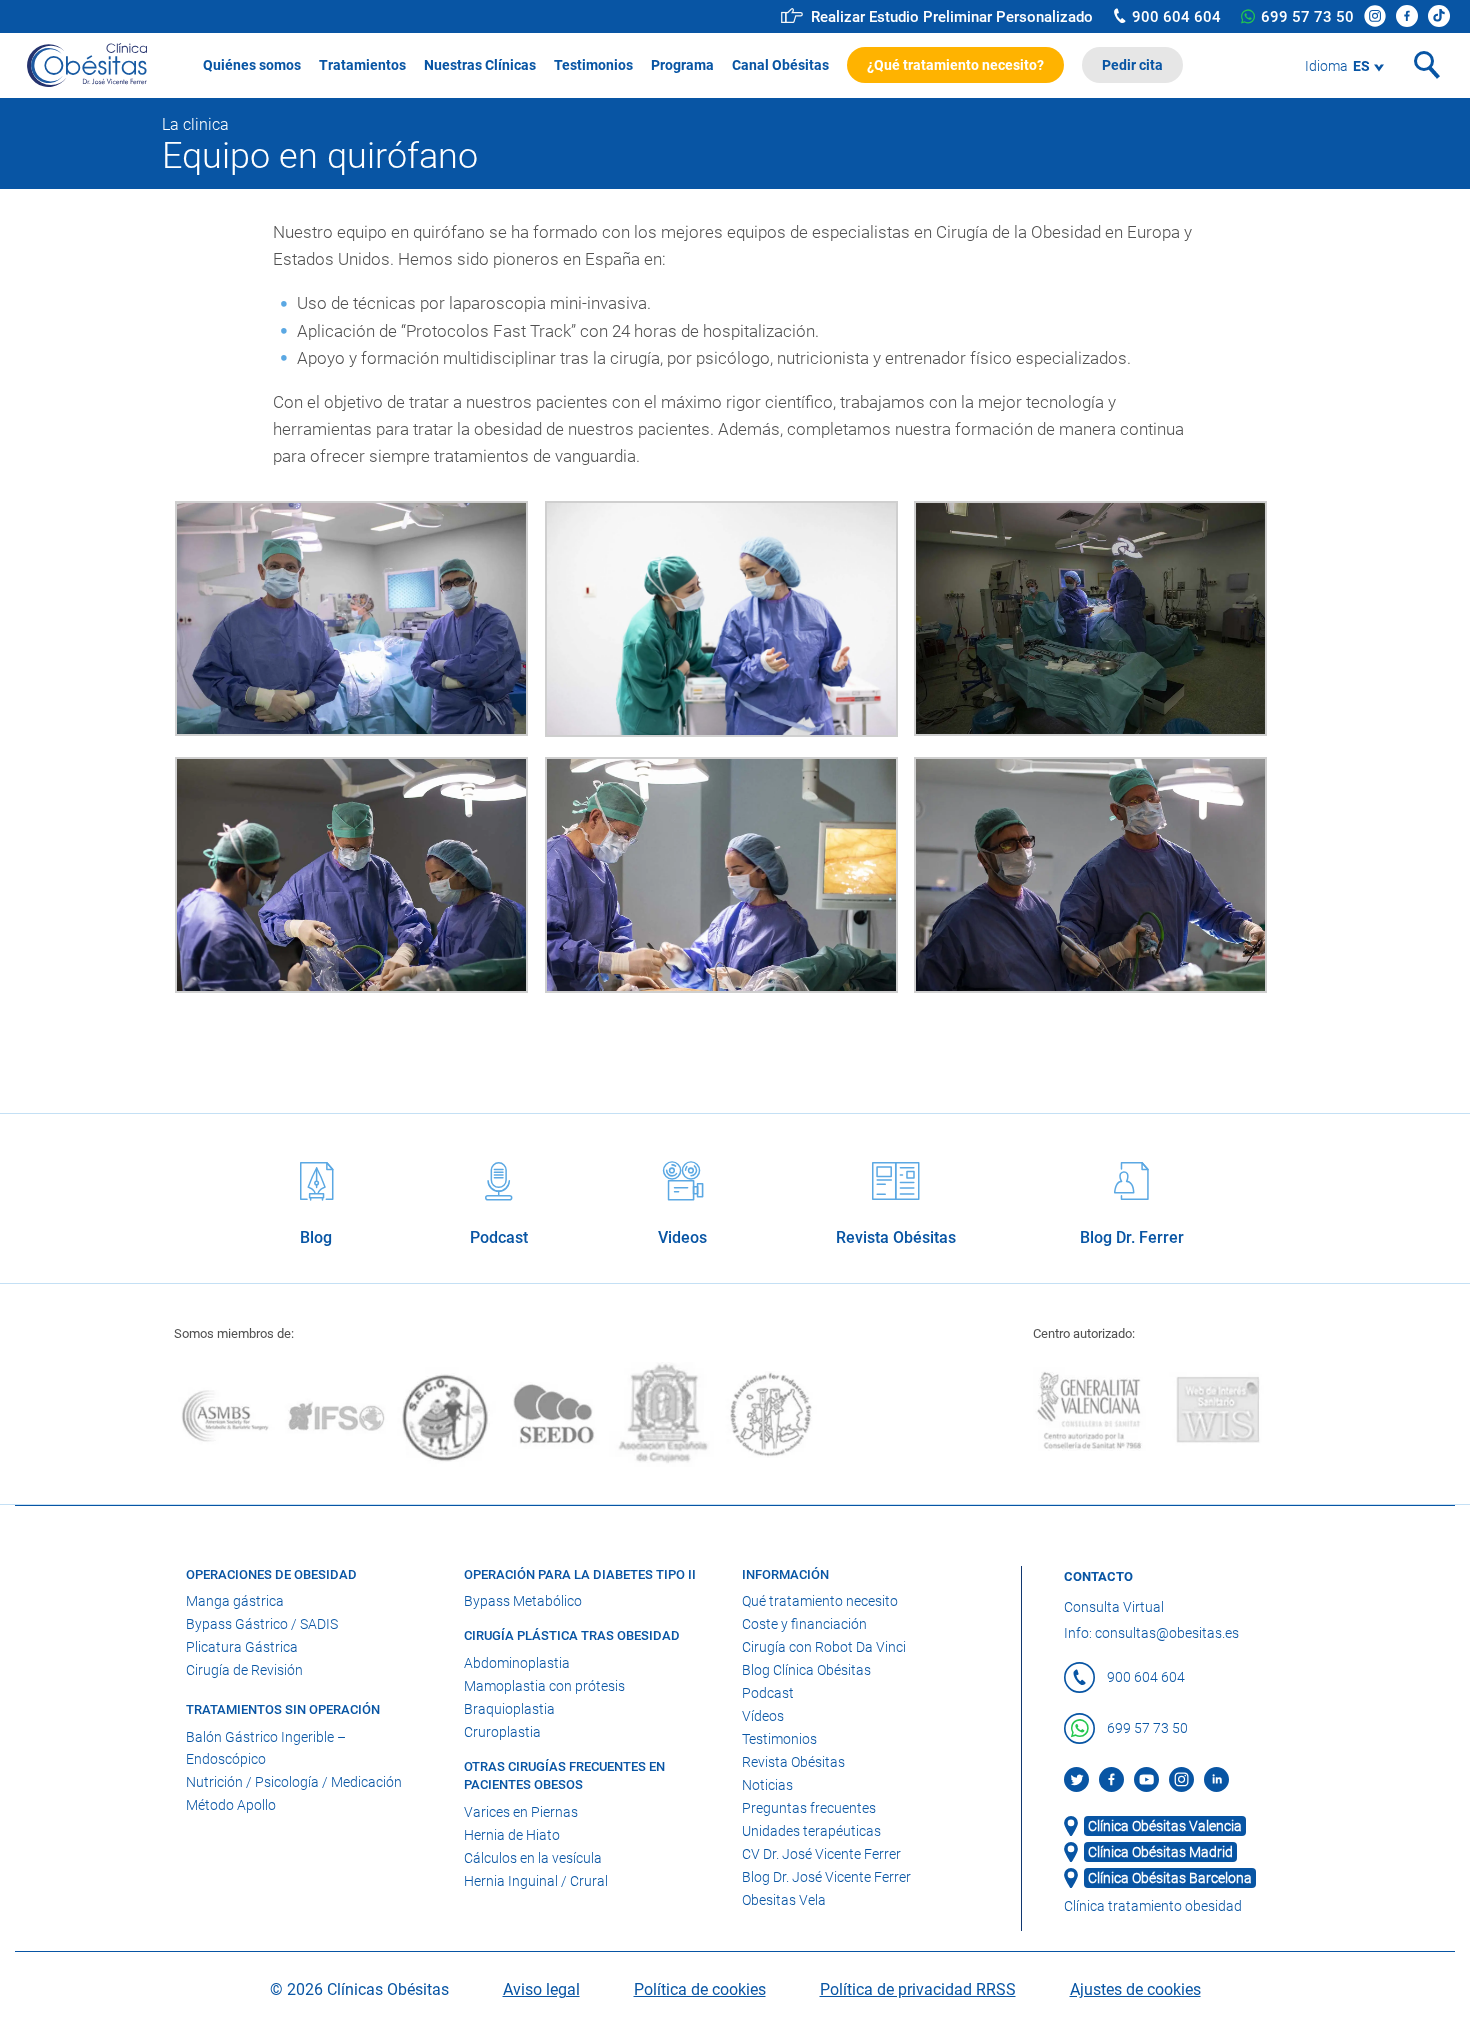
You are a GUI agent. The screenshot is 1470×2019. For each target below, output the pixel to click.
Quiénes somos (252, 65)
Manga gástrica (235, 1601)
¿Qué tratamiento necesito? (955, 65)
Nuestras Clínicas (480, 65)
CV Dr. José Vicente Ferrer (821, 1854)
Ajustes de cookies (1135, 1989)
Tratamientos (362, 65)
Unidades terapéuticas (811, 1831)
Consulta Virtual (1114, 1607)
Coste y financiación (804, 1624)
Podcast (768, 1693)
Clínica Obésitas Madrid (1160, 1852)
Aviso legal (541, 1989)
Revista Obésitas (793, 1762)
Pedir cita (1132, 65)
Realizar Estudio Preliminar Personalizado (952, 17)
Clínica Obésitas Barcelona (1170, 1878)
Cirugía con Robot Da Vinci (824, 1647)
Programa (682, 65)
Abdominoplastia (517, 1663)
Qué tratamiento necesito (820, 1601)
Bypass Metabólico (523, 1601)
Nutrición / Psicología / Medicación (294, 1782)
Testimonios (593, 65)
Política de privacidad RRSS (918, 1989)
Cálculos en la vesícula (533, 1858)
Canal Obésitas (780, 65)
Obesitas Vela (784, 1900)
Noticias (767, 1785)
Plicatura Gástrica (242, 1647)
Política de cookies (700, 1989)
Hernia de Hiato (512, 1835)
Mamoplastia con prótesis (544, 1686)
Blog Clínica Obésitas (806, 1670)
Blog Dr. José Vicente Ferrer (826, 1877)
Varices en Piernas (521, 1812)
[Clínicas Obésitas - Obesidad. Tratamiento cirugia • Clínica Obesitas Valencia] (87, 59)
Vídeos (763, 1716)
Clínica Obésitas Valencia (1165, 1826)
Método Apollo (231, 1805)
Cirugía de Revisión (244, 1670)
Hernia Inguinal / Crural (536, 1881)
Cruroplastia (502, 1732)
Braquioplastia (509, 1709)
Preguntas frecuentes (809, 1808)
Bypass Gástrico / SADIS (262, 1624)
